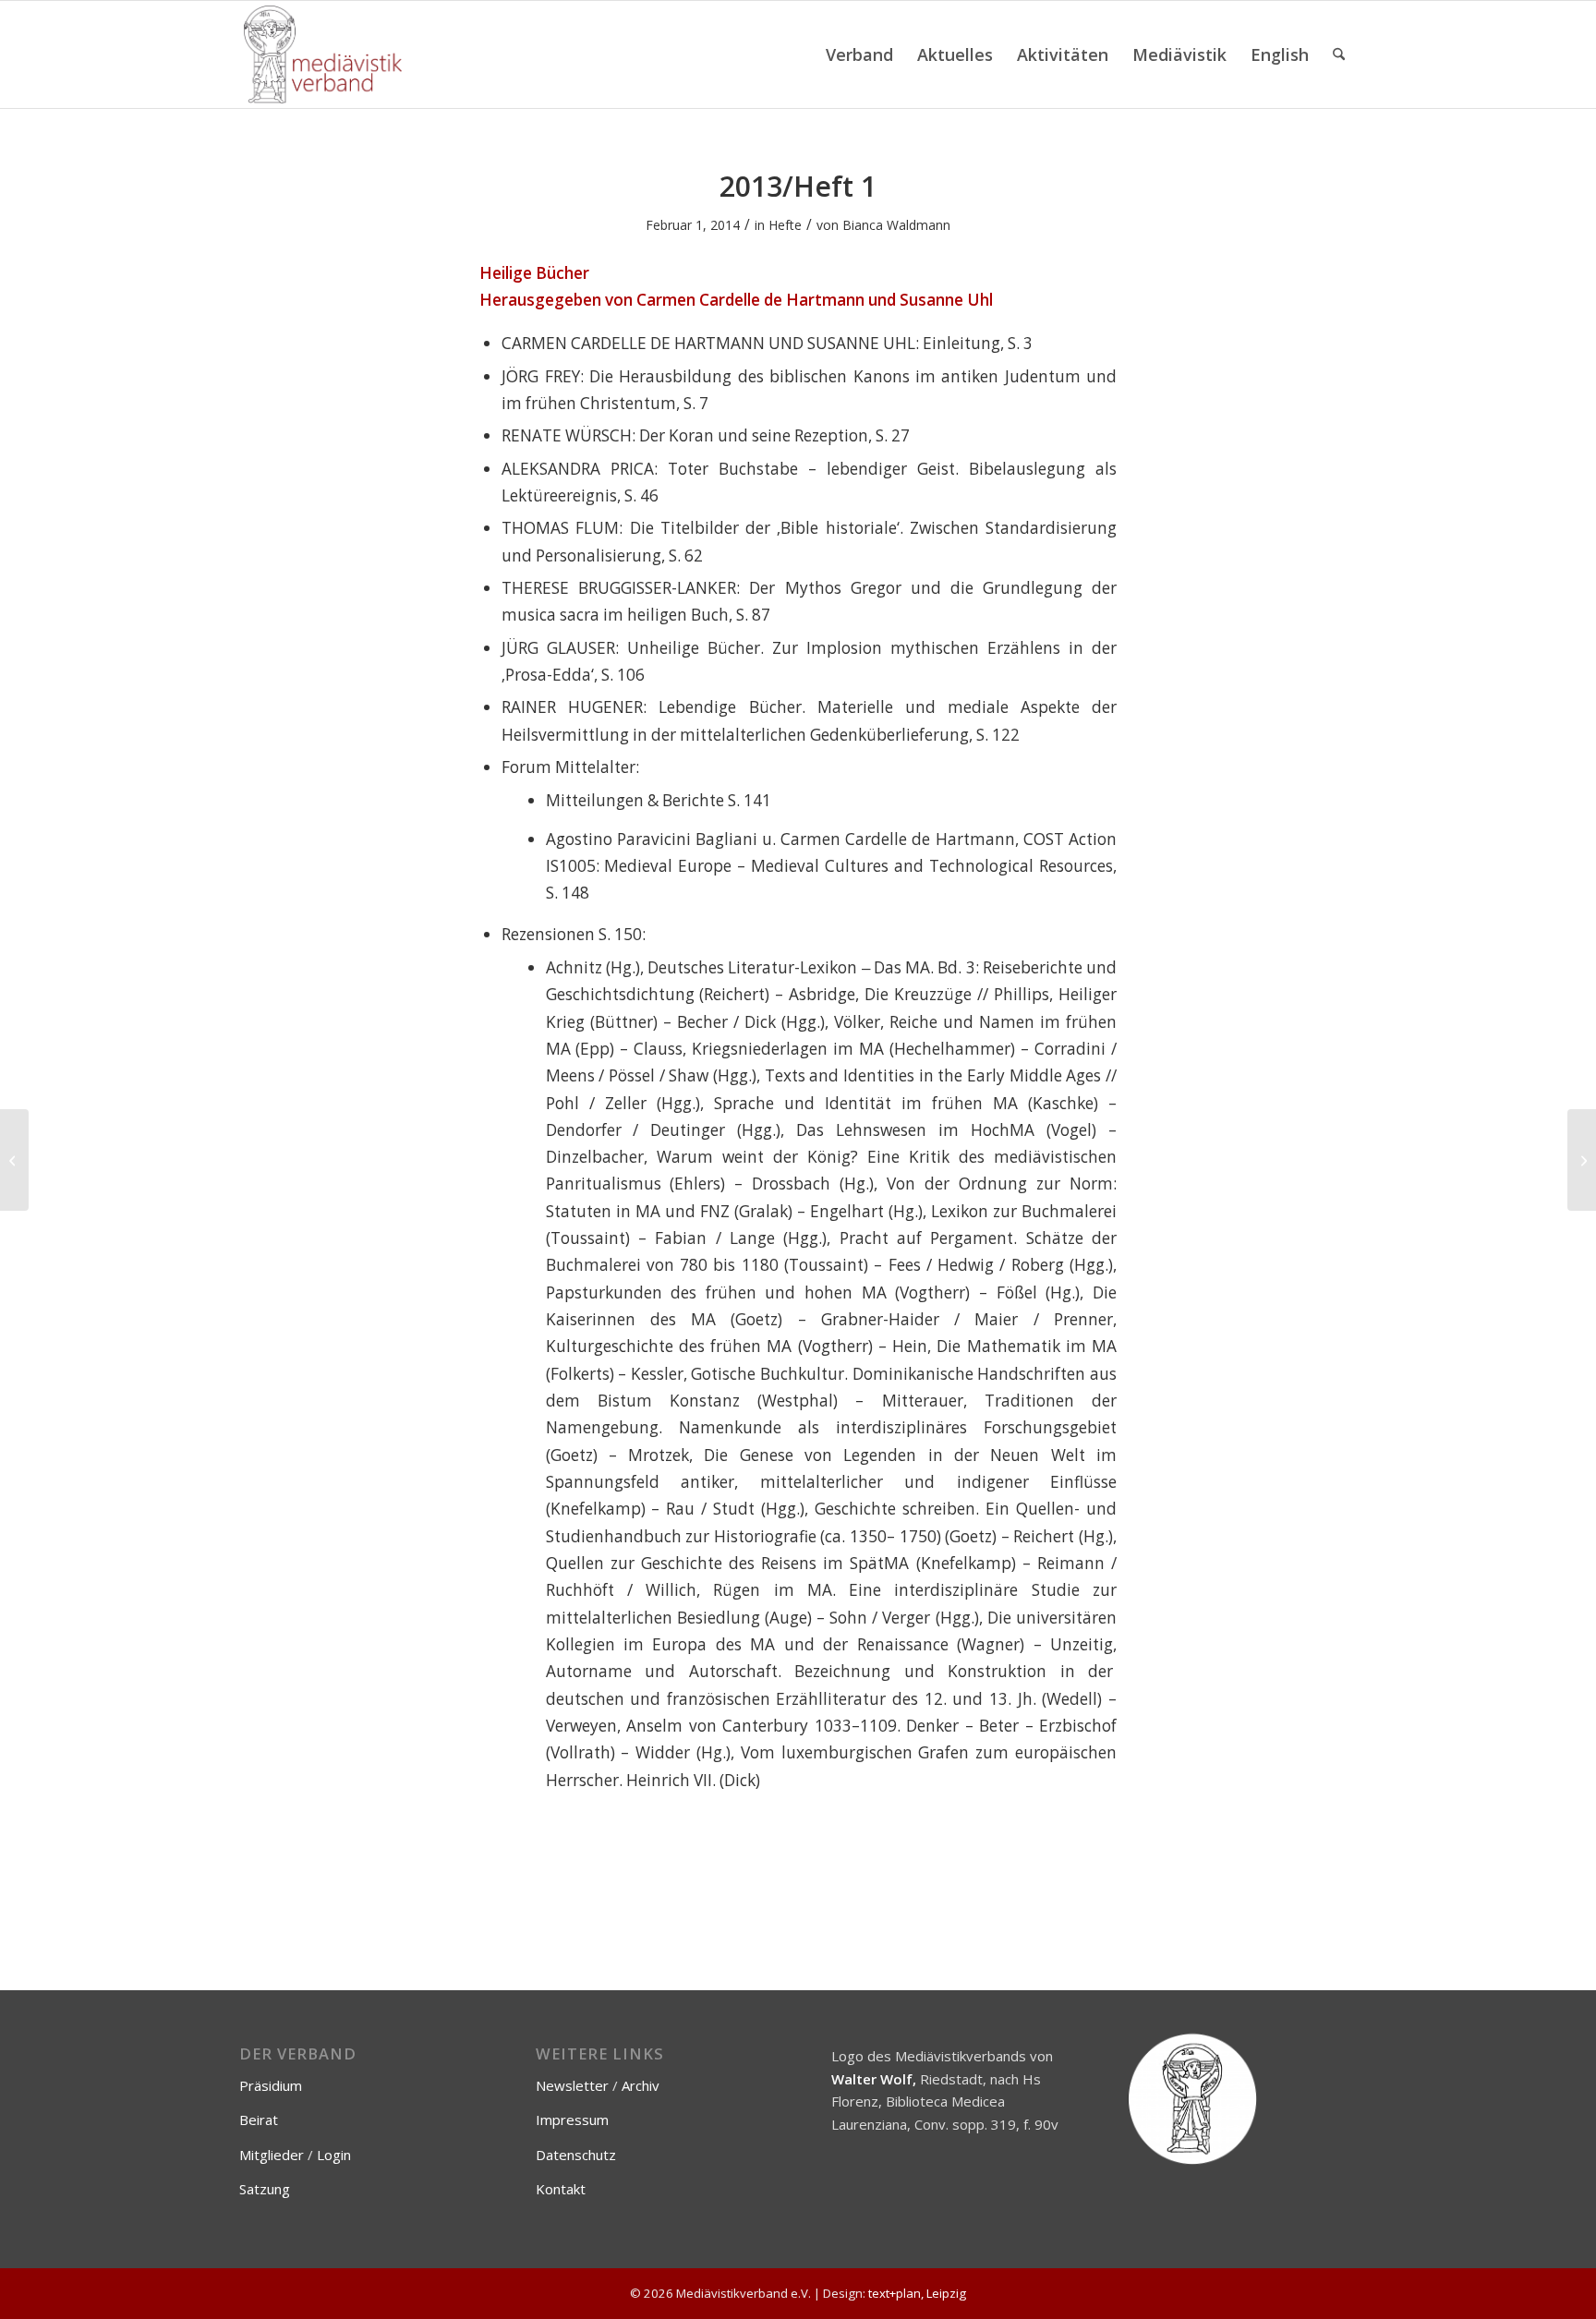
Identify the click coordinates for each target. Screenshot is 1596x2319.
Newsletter (572, 2085)
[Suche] (1339, 54)
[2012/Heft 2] (14, 1160)
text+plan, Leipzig (917, 2293)
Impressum (572, 2120)
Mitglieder (272, 2155)
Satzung (265, 2189)
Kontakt (561, 2189)
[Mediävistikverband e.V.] (323, 54)
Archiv (641, 2085)
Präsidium (271, 2085)
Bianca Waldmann (896, 225)
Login (334, 2155)
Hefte (785, 225)
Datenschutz (576, 2155)
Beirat (259, 2120)
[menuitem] (859, 54)
